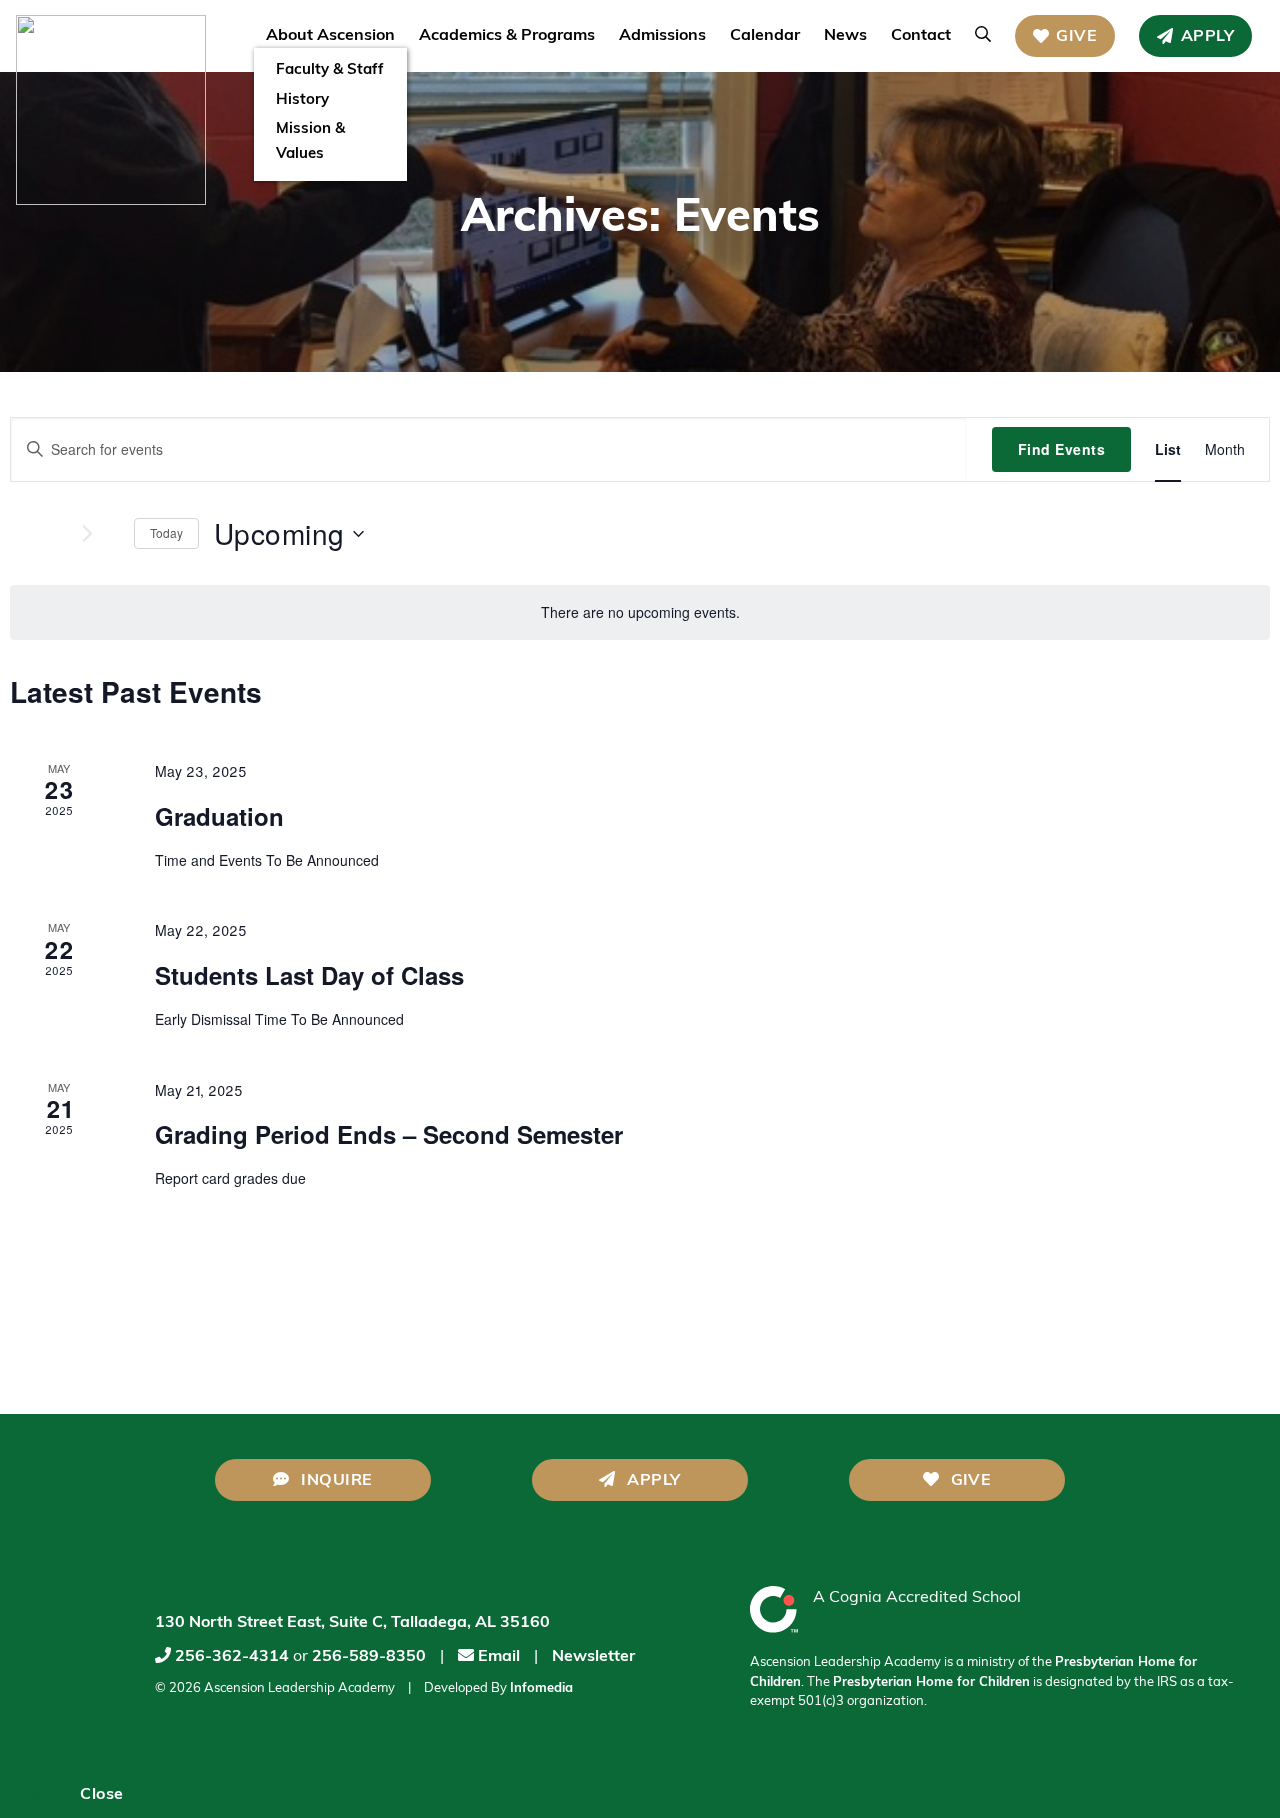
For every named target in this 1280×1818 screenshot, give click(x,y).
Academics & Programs (507, 36)
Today (166, 532)
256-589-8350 (369, 1657)
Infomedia (541, 1688)
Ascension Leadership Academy (299, 1688)
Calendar (765, 36)
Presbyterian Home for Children (931, 1682)
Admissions (662, 36)
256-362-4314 (232, 1657)
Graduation (219, 816)
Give (1076, 37)
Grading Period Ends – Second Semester (389, 1134)
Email (497, 1657)
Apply (1207, 37)
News (845, 36)
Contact (921, 36)
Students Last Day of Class (309, 975)
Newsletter (593, 1657)
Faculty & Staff (330, 70)
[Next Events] (64, 533)
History (302, 100)
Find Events (1061, 449)
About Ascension (330, 36)
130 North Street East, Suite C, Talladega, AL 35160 (352, 1623)
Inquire (335, 1481)
